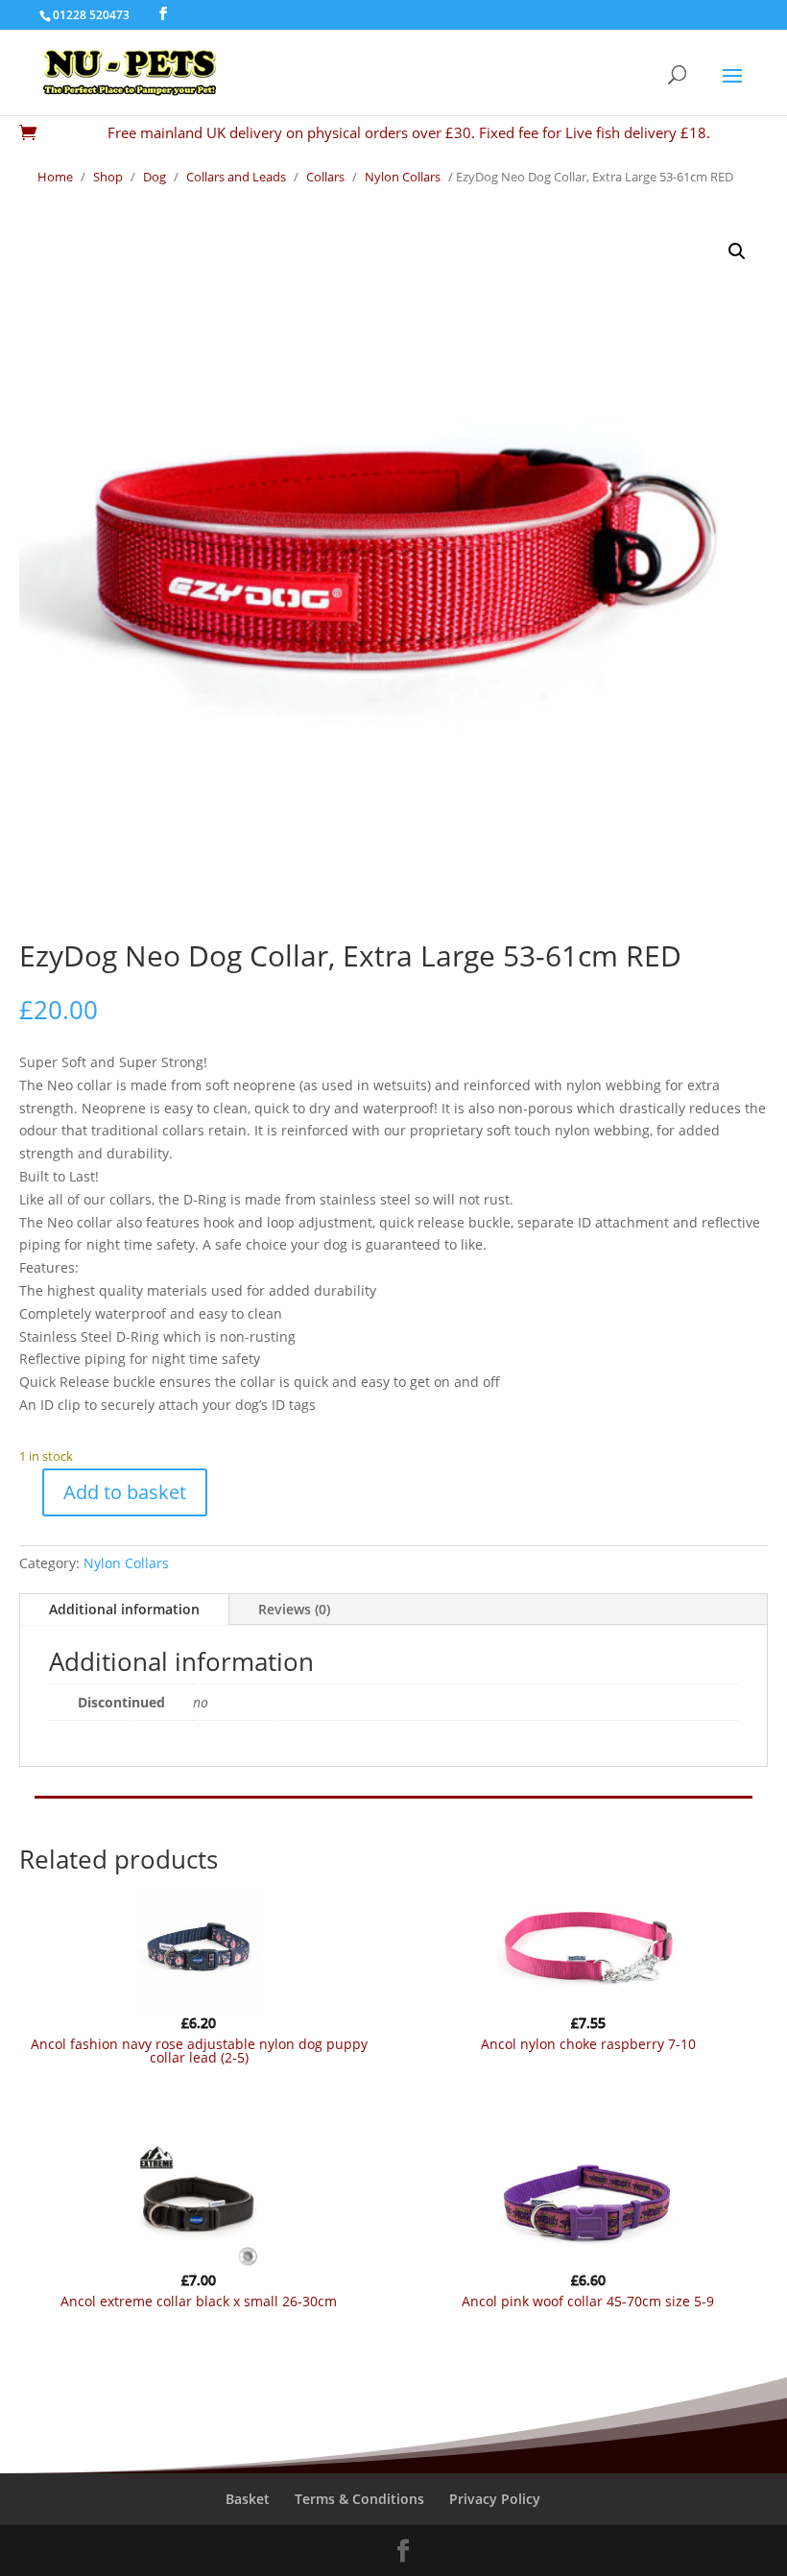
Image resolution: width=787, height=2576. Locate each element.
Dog (155, 177)
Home (55, 177)
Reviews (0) (294, 1609)
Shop (108, 177)
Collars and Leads (236, 177)
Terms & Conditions (359, 2499)
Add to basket (125, 1492)
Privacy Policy (495, 2499)
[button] (737, 251)
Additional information (124, 1609)
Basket (248, 2499)
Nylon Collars (403, 177)
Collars (325, 177)
